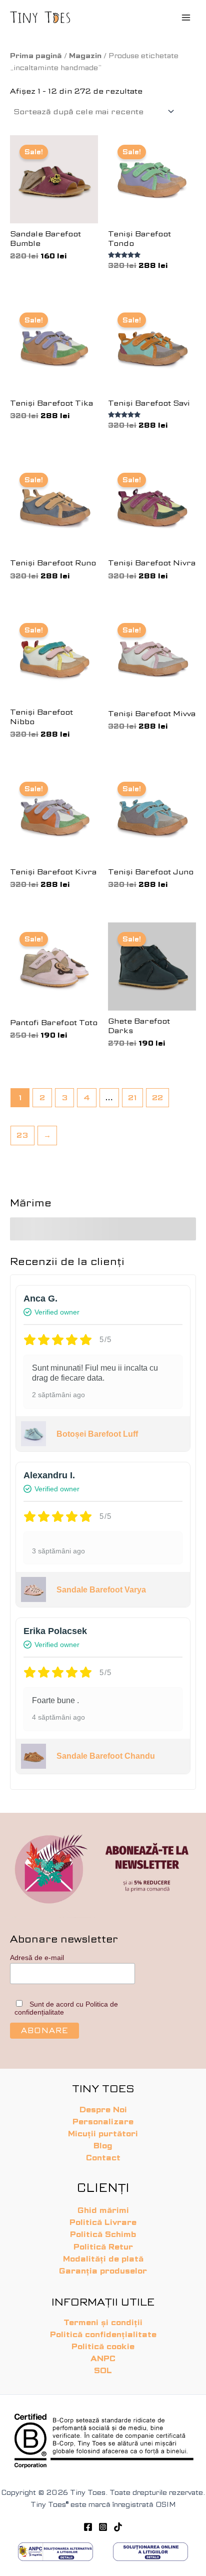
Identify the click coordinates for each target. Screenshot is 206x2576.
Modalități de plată (103, 2259)
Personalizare (103, 2122)
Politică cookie (103, 2347)
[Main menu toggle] (186, 17)
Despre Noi (103, 2110)
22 (157, 1098)
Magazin (85, 56)
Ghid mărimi (103, 2210)
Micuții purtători (103, 2134)
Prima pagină (36, 56)
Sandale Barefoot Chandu (106, 1756)
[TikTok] (118, 2527)
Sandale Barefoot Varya (101, 1590)
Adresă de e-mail (37, 1958)
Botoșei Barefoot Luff (97, 1434)
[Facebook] (88, 2527)
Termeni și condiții (103, 2323)
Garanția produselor (103, 2271)
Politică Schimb (103, 2234)
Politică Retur (103, 2247)
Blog (103, 2146)
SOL (103, 2371)
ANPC (103, 2359)
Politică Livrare (103, 2222)
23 (22, 1135)
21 (132, 1098)
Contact (103, 2158)
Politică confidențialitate (103, 2335)
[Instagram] (103, 2527)
